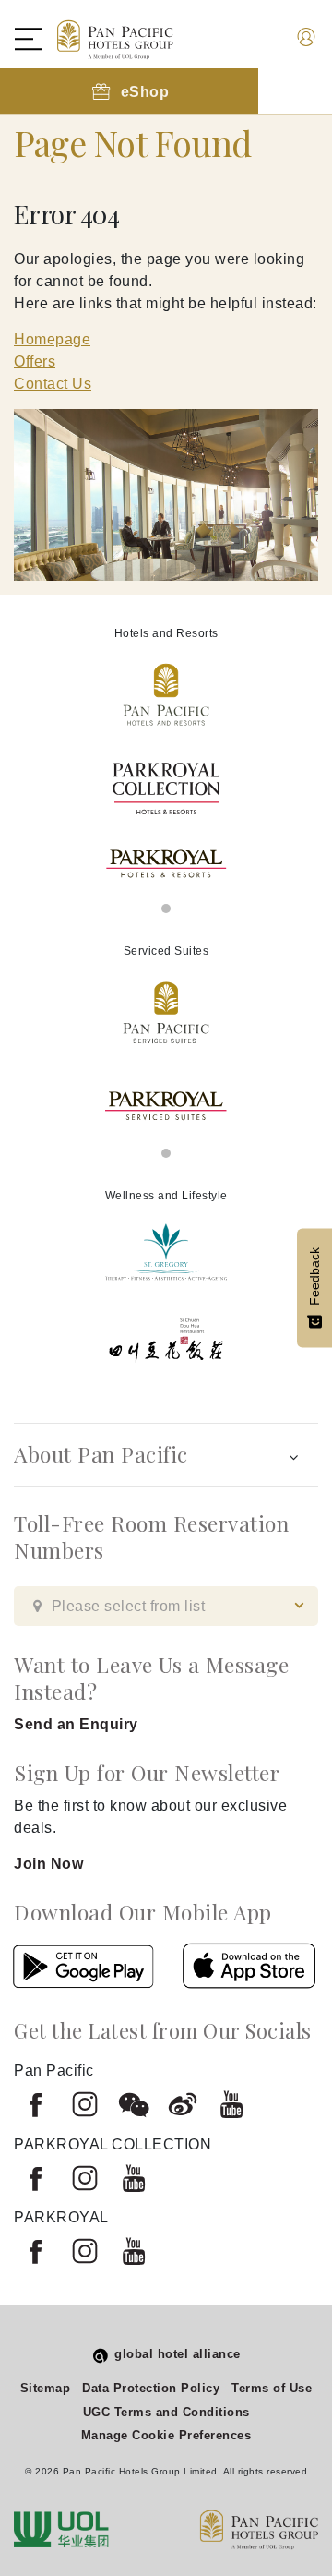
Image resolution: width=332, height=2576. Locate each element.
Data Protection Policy (151, 2388)
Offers (35, 361)
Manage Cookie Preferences (166, 2435)
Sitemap (46, 2388)
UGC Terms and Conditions (166, 2412)
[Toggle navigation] (38, 39)
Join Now (48, 1864)
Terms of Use (272, 2388)
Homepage (52, 339)
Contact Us (53, 384)
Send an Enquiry (76, 1724)
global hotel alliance (178, 2354)
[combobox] (166, 1606)
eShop (145, 92)
